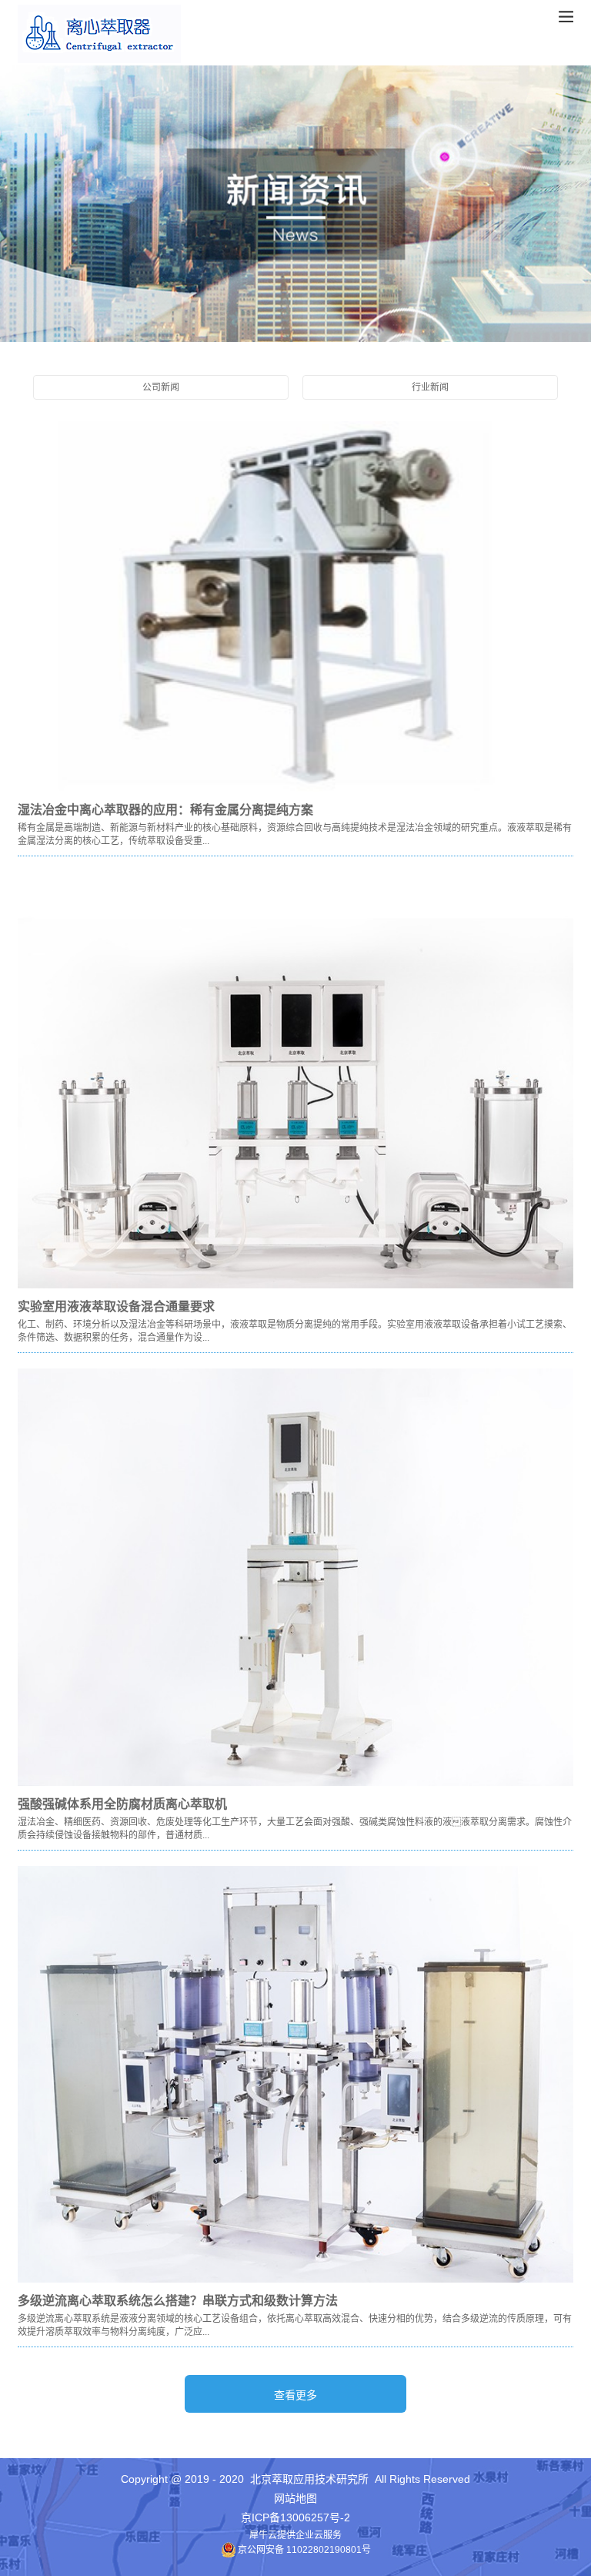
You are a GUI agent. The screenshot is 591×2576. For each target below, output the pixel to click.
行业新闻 (430, 387)
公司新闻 (161, 387)
